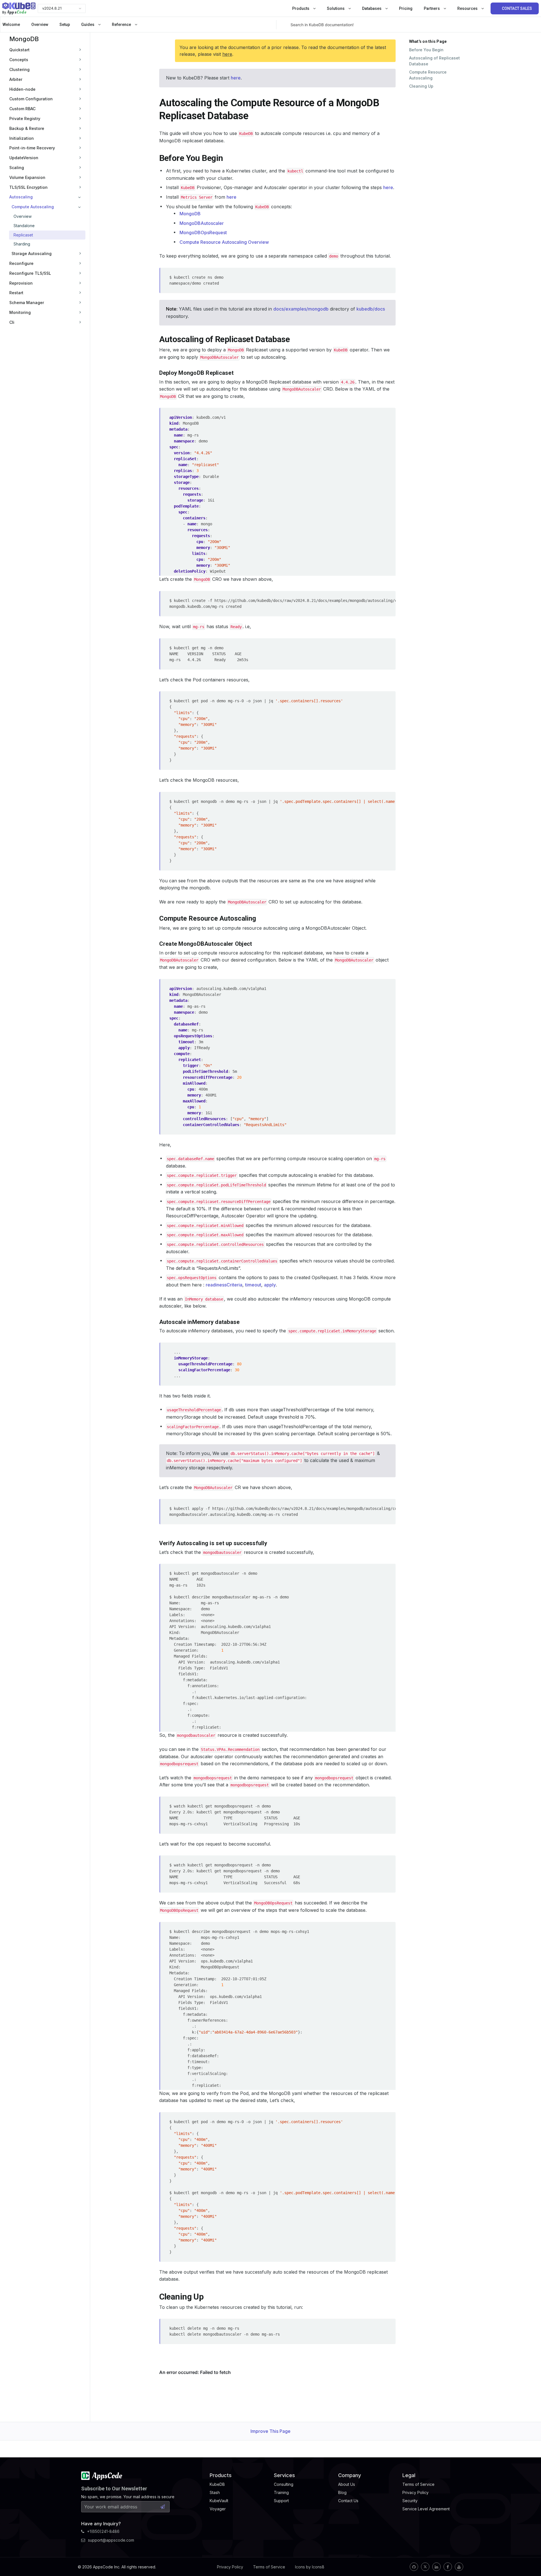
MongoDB (24, 39)
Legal (409, 2475)
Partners (432, 8)
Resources (468, 8)
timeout (253, 1285)
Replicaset (23, 235)
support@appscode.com (111, 2540)
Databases (372, 8)
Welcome (11, 25)
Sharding (22, 244)
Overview (40, 25)
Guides (88, 25)
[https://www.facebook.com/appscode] (448, 2567)
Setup (65, 25)
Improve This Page (270, 2431)
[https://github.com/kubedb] (414, 2567)
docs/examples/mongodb (301, 309)
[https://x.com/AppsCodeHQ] (425, 2567)
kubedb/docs (371, 309)
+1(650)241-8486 (103, 2531)
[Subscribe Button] (163, 2507)
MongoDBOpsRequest (203, 232)
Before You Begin (426, 50)
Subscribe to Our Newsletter (114, 2488)
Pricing (406, 8)
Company (350, 2475)
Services (284, 2475)
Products (301, 8)
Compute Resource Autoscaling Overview (224, 242)
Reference (122, 25)
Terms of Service (269, 2567)
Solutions (336, 8)
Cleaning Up (421, 86)
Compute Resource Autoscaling (428, 75)
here (227, 54)
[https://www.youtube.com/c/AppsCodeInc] (459, 2567)
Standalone (24, 226)
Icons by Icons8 (310, 2567)
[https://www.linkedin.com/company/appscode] (436, 2567)
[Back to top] (529, 2559)
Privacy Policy (230, 2567)
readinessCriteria (224, 1285)
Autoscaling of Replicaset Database (434, 61)
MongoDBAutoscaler (202, 223)
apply (270, 1285)
